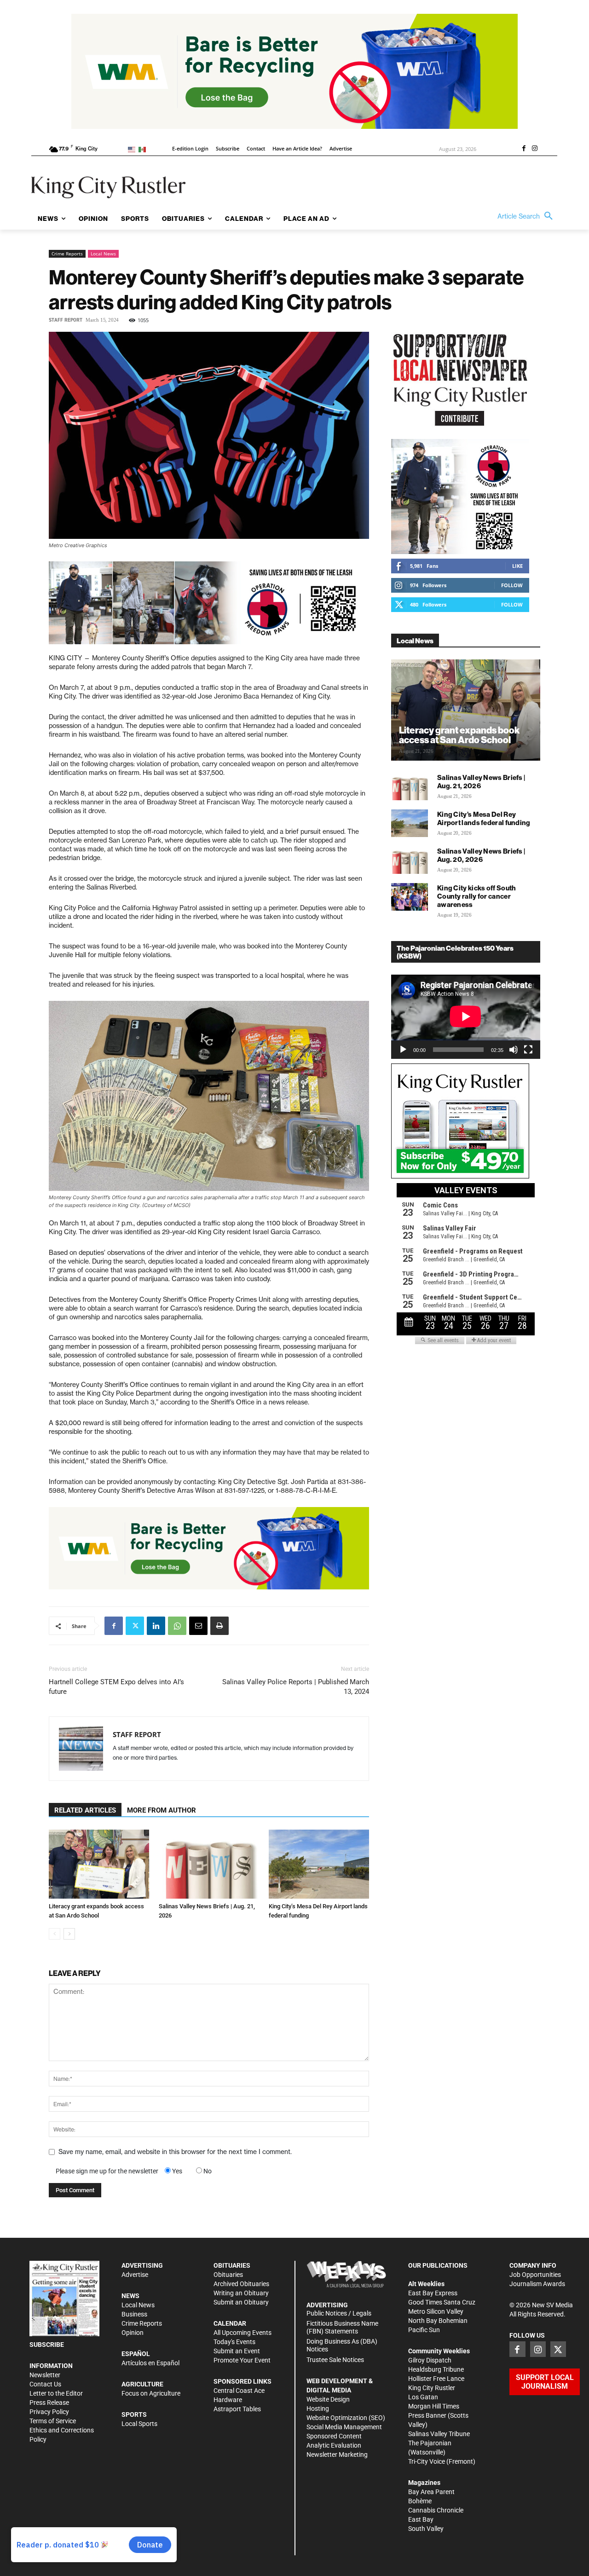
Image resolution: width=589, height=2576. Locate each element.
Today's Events (234, 2342)
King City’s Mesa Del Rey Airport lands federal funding (484, 818)
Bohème (420, 2501)
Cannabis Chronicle (436, 2510)
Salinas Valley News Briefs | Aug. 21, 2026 (481, 782)
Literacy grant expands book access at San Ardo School (459, 735)
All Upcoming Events (243, 2333)
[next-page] (69, 1934)
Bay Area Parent (431, 2492)
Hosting (318, 2409)
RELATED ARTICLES (85, 1810)
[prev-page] (55, 1934)
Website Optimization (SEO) (346, 2418)
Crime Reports (67, 254)
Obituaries (228, 2275)
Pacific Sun (424, 2330)
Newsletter (45, 2375)
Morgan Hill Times (434, 2406)
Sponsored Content (334, 2436)
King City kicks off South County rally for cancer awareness (477, 896)
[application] (466, 1017)
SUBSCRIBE (47, 2345)
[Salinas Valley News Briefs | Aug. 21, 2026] (209, 1864)
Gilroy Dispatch (430, 2360)
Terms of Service (53, 2421)
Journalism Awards (537, 2284)
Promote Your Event (242, 2360)
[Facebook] (524, 149)
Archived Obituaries (241, 2284)
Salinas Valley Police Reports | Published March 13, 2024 (296, 1687)
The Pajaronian (430, 2443)
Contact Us (45, 2384)
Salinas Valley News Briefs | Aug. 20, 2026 (481, 855)
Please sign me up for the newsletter (107, 2171)
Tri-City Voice (427, 2461)
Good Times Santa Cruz (442, 2302)
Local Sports (139, 2424)
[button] (527, 216)
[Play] (403, 1050)
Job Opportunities (535, 2275)
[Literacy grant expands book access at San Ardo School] (99, 1864)
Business (134, 2314)
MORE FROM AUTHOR (162, 1810)
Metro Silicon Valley (436, 2311)
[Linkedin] (156, 1626)
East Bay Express (433, 2293)
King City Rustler (432, 2388)
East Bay (421, 2519)
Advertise (135, 2275)
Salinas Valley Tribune (439, 2434)
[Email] (198, 1626)
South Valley (426, 2529)
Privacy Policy (49, 2412)
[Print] (219, 1626)
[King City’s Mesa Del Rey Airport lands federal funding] (319, 1864)
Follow (512, 585)
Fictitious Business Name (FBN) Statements (342, 2327)
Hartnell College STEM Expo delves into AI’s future (116, 1687)
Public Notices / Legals (339, 2313)
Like (517, 566)
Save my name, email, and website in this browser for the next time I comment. (175, 2152)
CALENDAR (230, 2323)
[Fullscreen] (528, 1050)
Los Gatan (423, 2397)
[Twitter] (135, 1626)
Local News (103, 254)
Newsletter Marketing (337, 2455)
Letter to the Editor (56, 2393)
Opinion (133, 2333)
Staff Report (66, 320)
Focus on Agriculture (151, 2393)
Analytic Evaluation (334, 2445)
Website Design (328, 2399)
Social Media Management (344, 2427)
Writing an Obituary (241, 2293)
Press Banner (427, 2415)
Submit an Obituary (241, 2302)
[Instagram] (535, 149)
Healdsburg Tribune (436, 2369)
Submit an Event (237, 2351)
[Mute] (514, 1050)
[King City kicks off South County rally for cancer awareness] (410, 897)
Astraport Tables (237, 2409)
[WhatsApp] (177, 1626)
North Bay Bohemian (438, 2321)
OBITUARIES (232, 2265)
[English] (133, 149)
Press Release (49, 2403)
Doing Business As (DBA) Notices (342, 2345)
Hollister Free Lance (436, 2379)
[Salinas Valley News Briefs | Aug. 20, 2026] (410, 860)
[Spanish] (144, 149)
